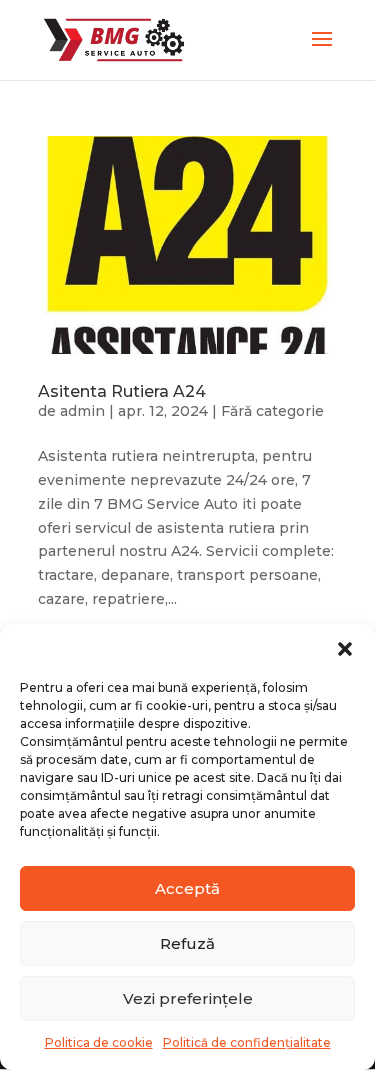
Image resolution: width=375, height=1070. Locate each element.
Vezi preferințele (188, 998)
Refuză (187, 943)
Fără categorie (272, 411)
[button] (345, 649)
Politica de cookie (99, 1042)
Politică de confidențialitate (247, 1042)
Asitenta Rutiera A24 (122, 391)
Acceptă (187, 888)
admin (82, 411)
